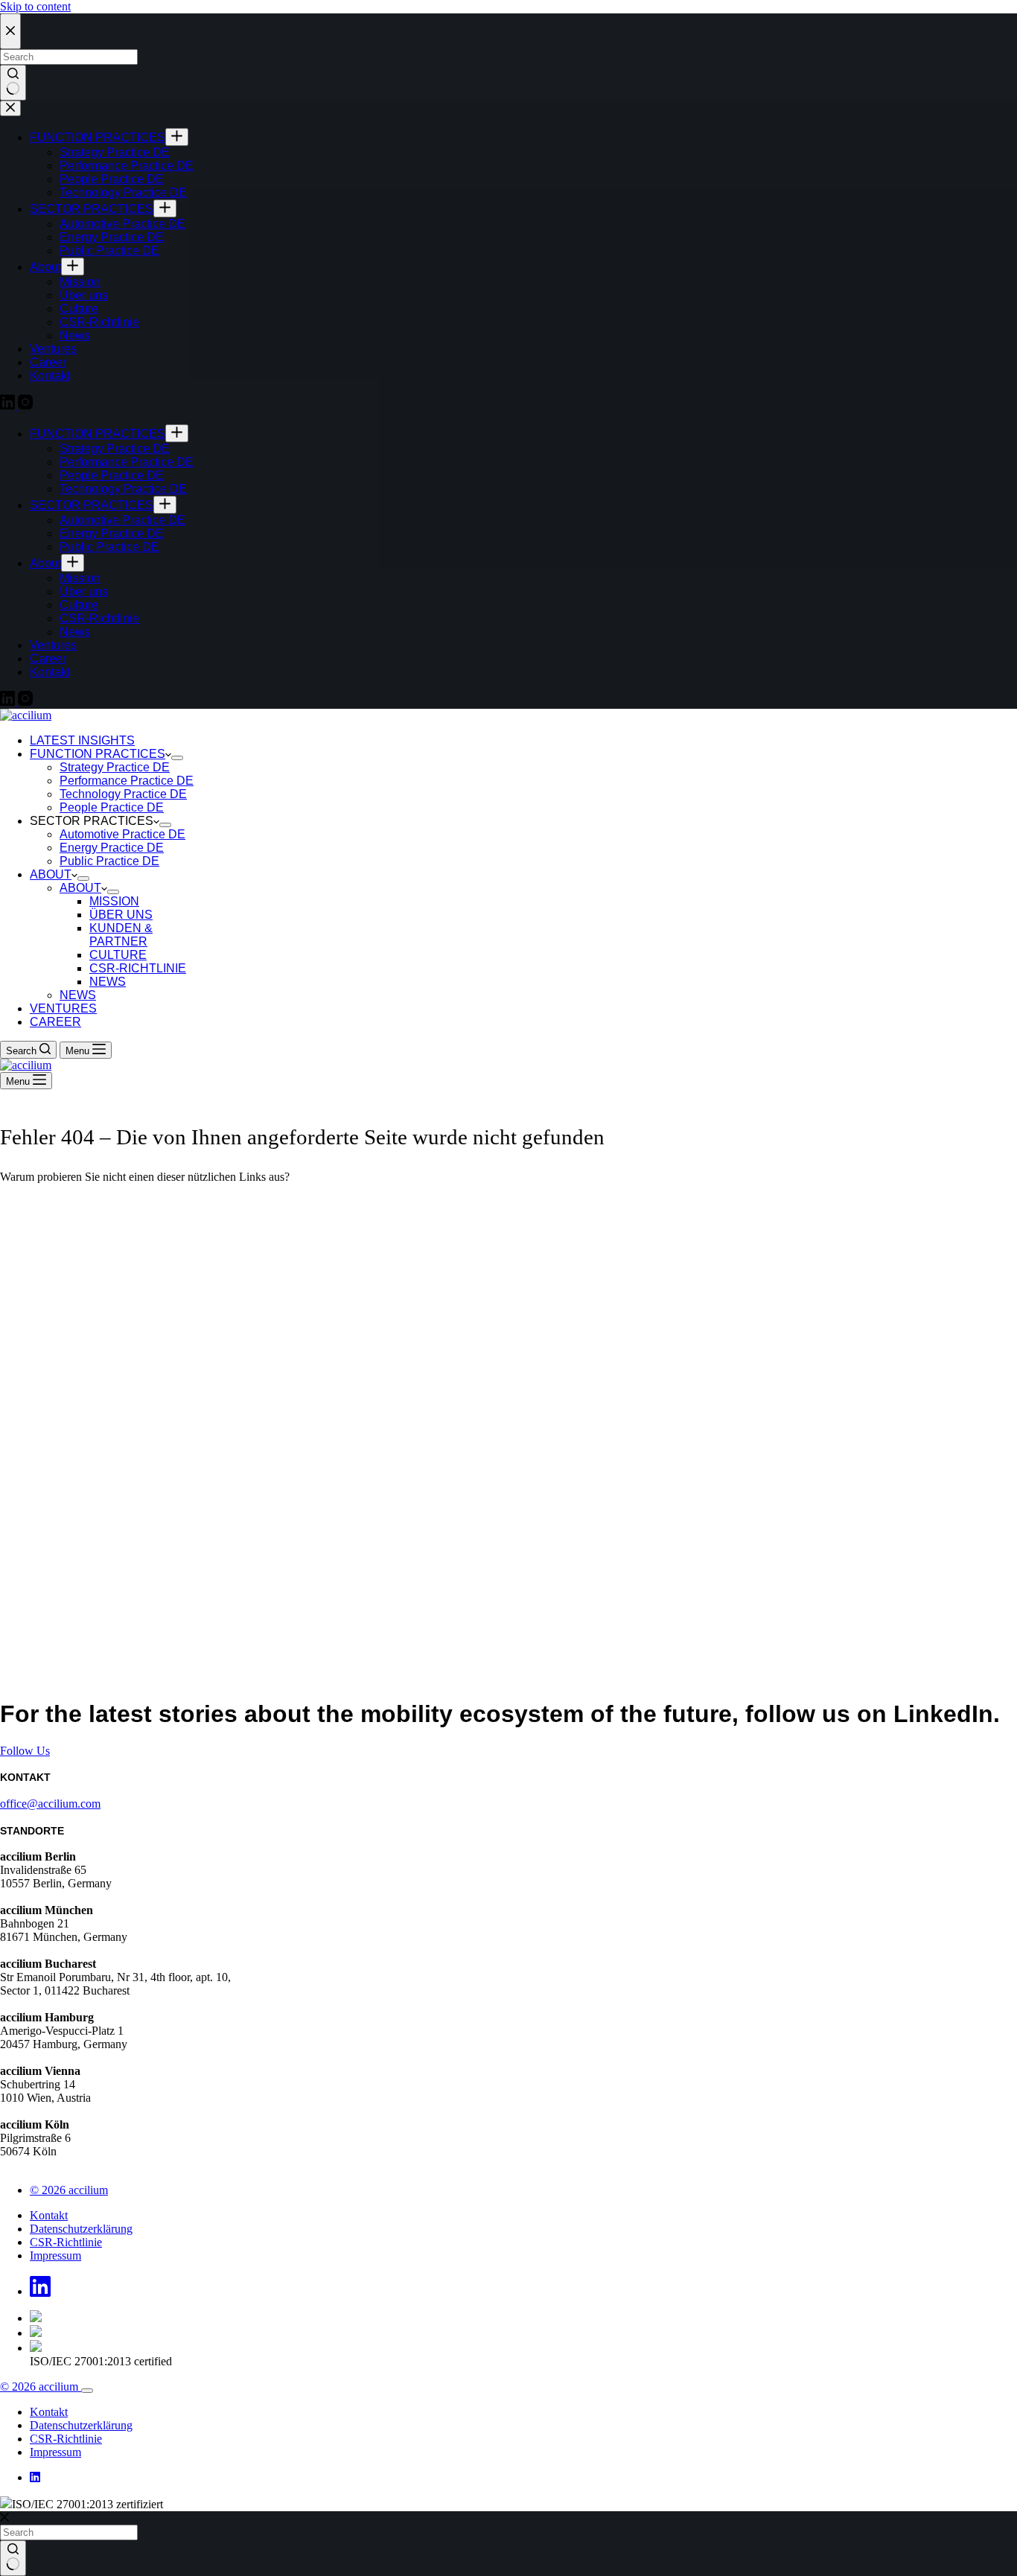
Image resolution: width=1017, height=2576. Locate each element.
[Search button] (13, 2558)
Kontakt (49, 2215)
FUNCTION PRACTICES (98, 754)
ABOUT (51, 874)
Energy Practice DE (112, 848)
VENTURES (63, 1008)
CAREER (55, 1022)
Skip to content (35, 6)
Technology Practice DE (123, 794)
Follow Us (25, 1751)
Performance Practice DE (127, 781)
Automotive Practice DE (122, 834)
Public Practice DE (109, 861)
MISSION (114, 901)
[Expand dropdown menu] (177, 758)
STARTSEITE (35, 1202)
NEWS (108, 982)
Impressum (55, 2255)
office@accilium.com (50, 1804)
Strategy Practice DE (115, 767)
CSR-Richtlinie (66, 2242)
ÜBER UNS (121, 915)
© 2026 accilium (69, 2190)
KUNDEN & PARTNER (121, 935)
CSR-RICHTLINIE (138, 968)
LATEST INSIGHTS (82, 740)
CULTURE (118, 955)
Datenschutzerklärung (81, 2229)
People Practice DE (112, 807)
